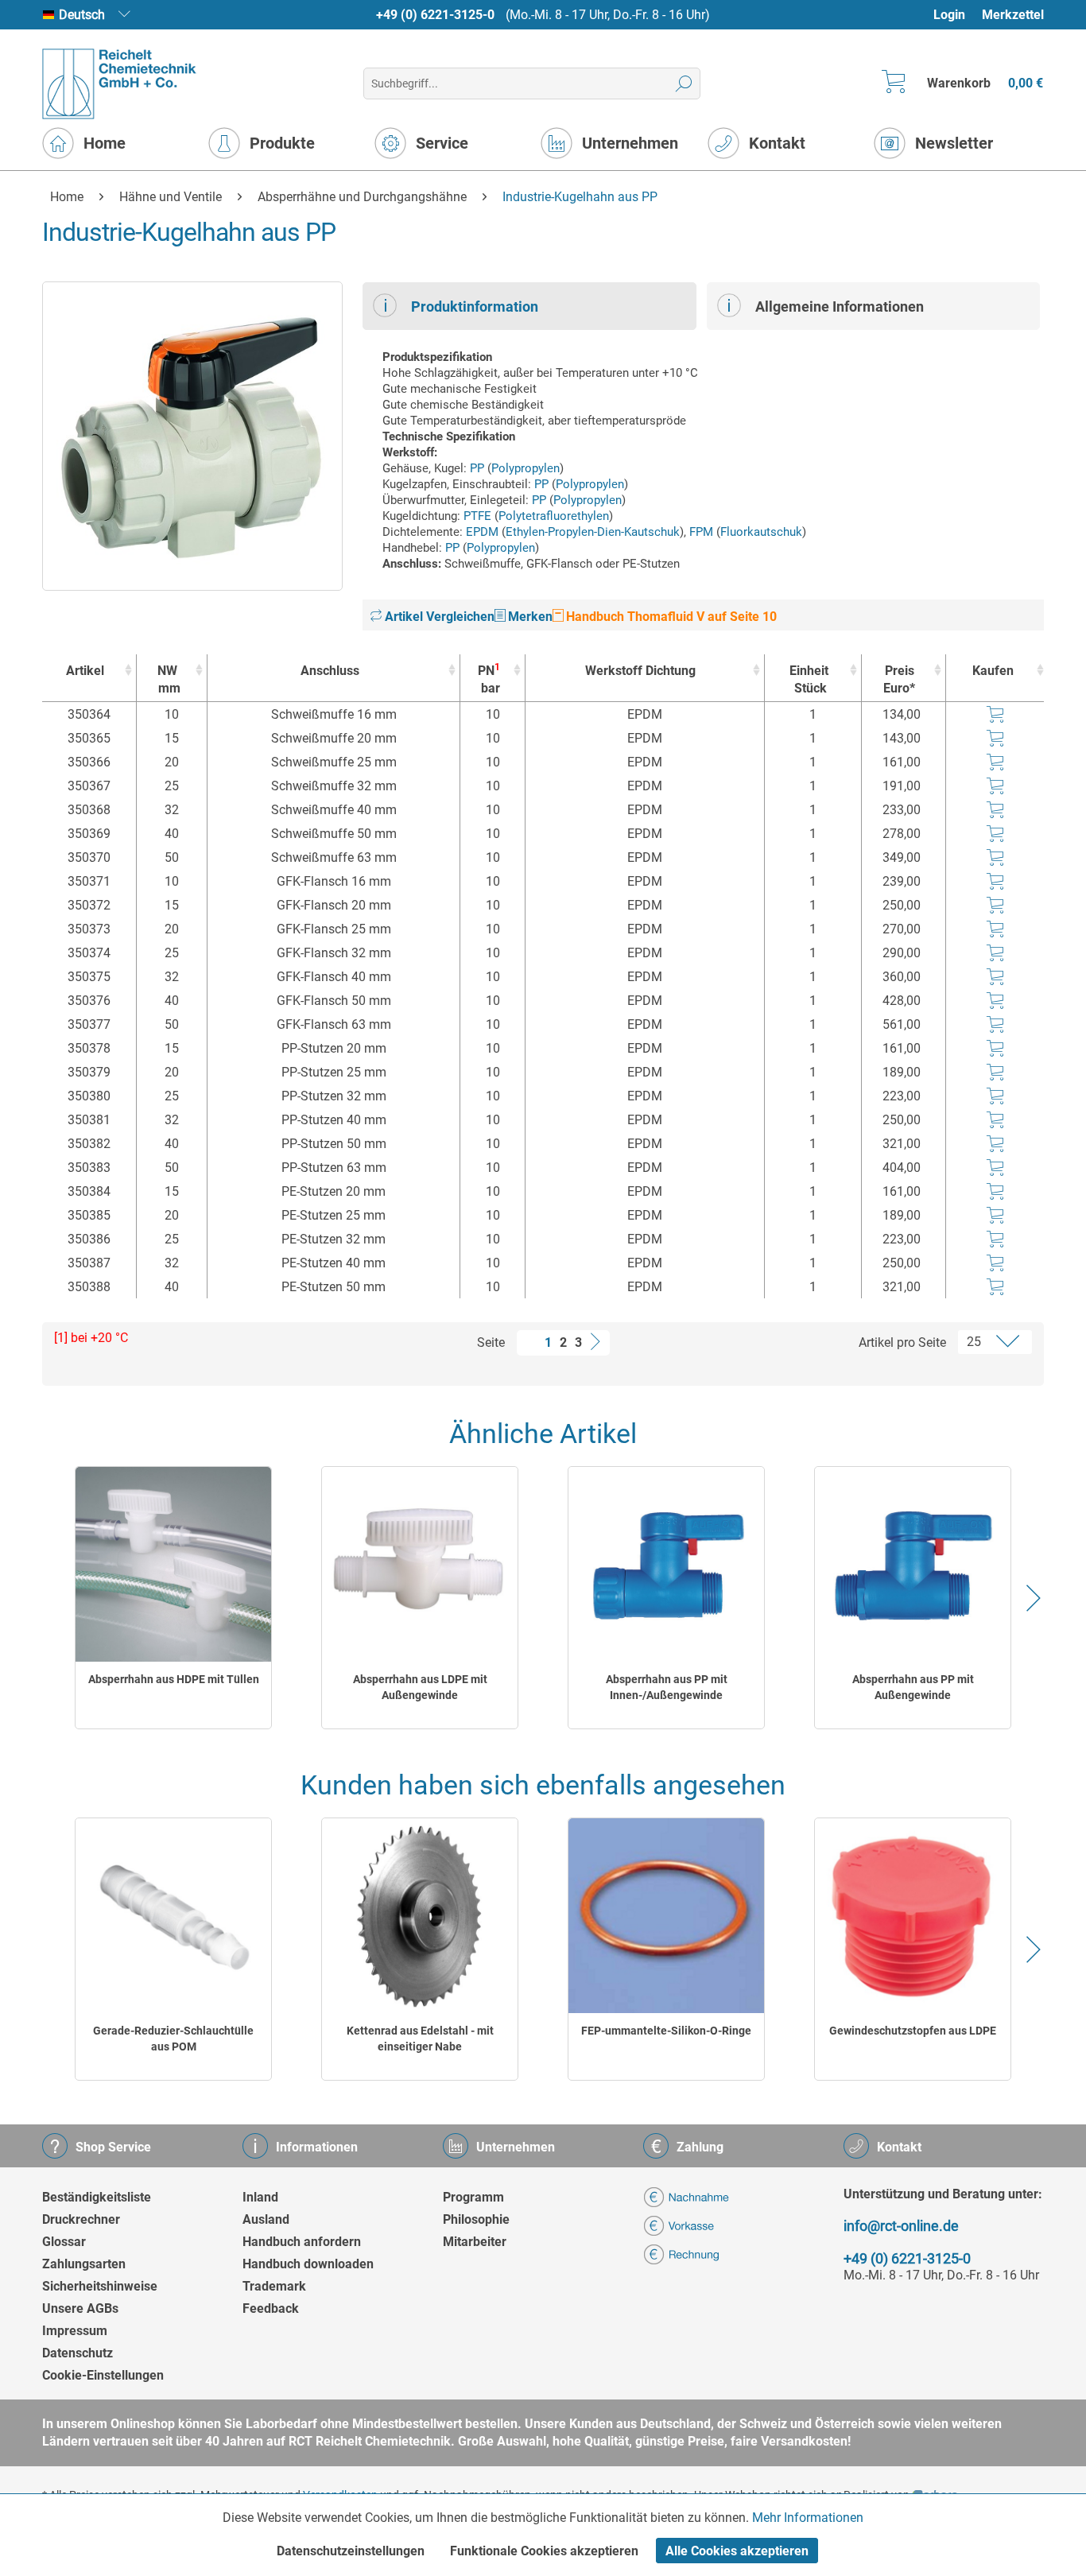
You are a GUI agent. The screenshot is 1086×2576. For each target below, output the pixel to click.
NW (169, 679)
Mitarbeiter (475, 2242)
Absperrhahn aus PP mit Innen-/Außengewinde (667, 1687)
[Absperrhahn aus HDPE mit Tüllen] (173, 1564)
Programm (473, 2197)
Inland (260, 2197)
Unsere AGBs (80, 2308)
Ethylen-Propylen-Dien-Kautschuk (593, 532)
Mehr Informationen (808, 2518)
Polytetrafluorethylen (554, 516)
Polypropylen (526, 468)
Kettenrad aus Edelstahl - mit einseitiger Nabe (420, 2039)
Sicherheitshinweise (100, 2286)
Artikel (85, 671)
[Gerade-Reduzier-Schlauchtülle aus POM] (173, 1916)
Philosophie (476, 2219)
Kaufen (993, 671)
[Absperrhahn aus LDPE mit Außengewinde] (420, 1564)
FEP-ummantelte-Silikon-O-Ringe (666, 2031)
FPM (701, 532)
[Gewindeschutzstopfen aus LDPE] (913, 1916)
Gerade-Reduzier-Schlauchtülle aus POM (173, 2039)
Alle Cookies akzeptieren (737, 2551)
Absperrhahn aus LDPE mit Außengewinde (420, 1687)
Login (949, 15)
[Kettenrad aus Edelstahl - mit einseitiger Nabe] (420, 1916)
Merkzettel (1013, 15)
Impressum (75, 2331)
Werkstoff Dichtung (640, 671)
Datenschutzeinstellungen (351, 2551)
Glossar (64, 2242)
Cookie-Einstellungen (103, 2375)
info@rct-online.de (901, 2226)
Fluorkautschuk (761, 532)
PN (489, 679)
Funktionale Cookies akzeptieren (544, 2551)
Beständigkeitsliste (97, 2197)
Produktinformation (475, 306)
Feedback (271, 2308)
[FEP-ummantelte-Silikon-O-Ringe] (666, 1916)
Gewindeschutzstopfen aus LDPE (913, 2031)
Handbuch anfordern (302, 2242)
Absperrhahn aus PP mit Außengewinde (913, 1687)
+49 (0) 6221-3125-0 (435, 15)
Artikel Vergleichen (438, 617)
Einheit (809, 679)
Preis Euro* (899, 679)
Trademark (274, 2286)
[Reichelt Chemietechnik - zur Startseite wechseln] (120, 84)
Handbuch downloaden (308, 2264)
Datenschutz (78, 2353)
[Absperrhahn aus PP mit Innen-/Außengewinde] (666, 1564)
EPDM (482, 532)
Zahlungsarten (84, 2264)
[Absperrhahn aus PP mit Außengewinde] (913, 1564)
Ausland (266, 2219)
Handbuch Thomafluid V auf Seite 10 (670, 617)
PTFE (477, 516)
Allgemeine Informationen (840, 306)
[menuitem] (957, 15)
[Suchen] (684, 83)
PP (477, 468)
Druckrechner (81, 2219)
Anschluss (330, 671)
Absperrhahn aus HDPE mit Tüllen (174, 1679)
